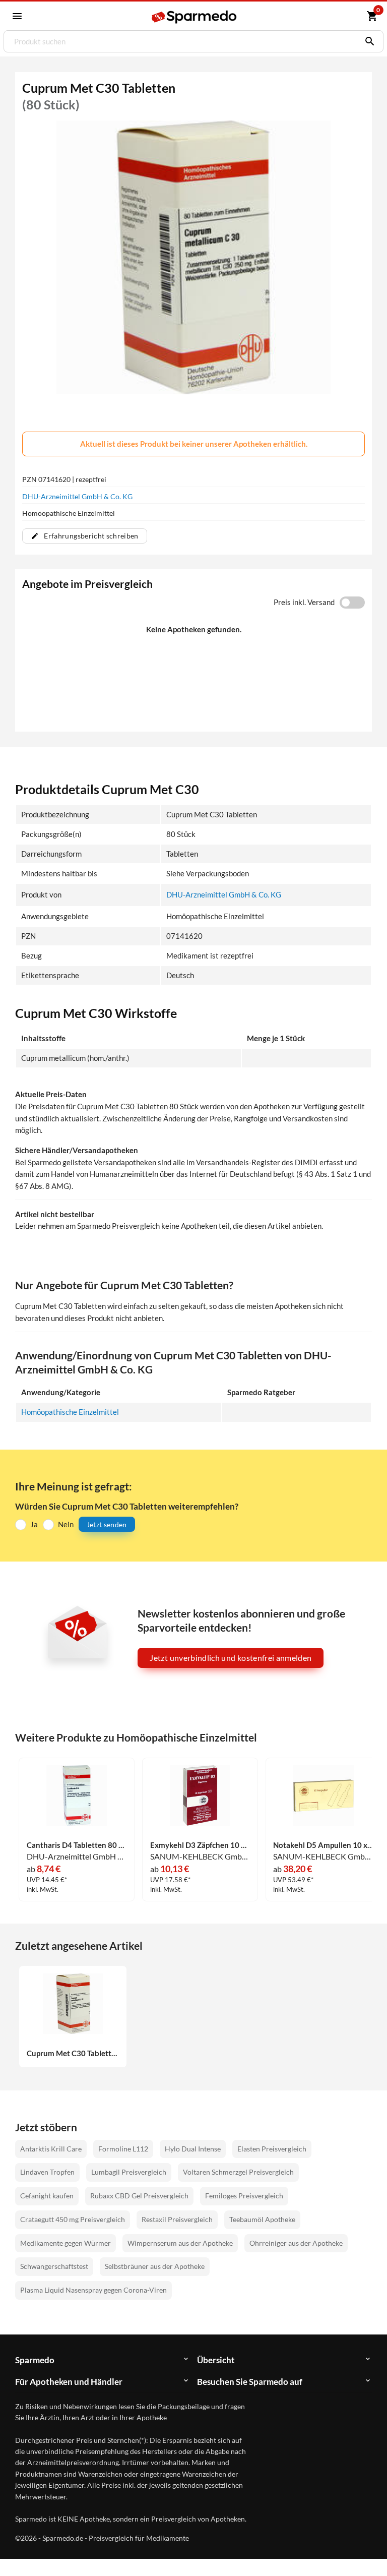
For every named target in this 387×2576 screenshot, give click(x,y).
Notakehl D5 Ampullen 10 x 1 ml (323, 1845)
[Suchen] (367, 41)
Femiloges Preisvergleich (244, 2196)
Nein (66, 1524)
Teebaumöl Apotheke (262, 2219)
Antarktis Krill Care (51, 2149)
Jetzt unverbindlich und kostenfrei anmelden (231, 1658)
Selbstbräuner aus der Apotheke (155, 2266)
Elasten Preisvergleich (272, 2149)
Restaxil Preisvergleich (177, 2219)
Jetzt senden (107, 1524)
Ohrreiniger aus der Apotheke (296, 2243)
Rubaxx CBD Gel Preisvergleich (139, 2196)
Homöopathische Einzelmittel (70, 1412)
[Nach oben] (361, 2550)
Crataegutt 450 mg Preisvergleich (73, 2219)
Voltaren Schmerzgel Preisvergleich (238, 2172)
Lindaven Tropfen (47, 2172)
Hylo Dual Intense (193, 2149)
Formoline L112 (123, 2149)
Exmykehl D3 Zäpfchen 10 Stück (200, 1845)
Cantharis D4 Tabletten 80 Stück (77, 1845)
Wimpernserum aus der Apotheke (180, 2243)
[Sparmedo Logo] (194, 17)
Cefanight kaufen (47, 2196)
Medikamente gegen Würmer (66, 2243)
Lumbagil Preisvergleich (129, 2172)
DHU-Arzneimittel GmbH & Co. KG (77, 496)
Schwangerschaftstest (54, 2266)
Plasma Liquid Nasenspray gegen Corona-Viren (93, 2290)
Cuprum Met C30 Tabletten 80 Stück (73, 2053)
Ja (34, 1524)
